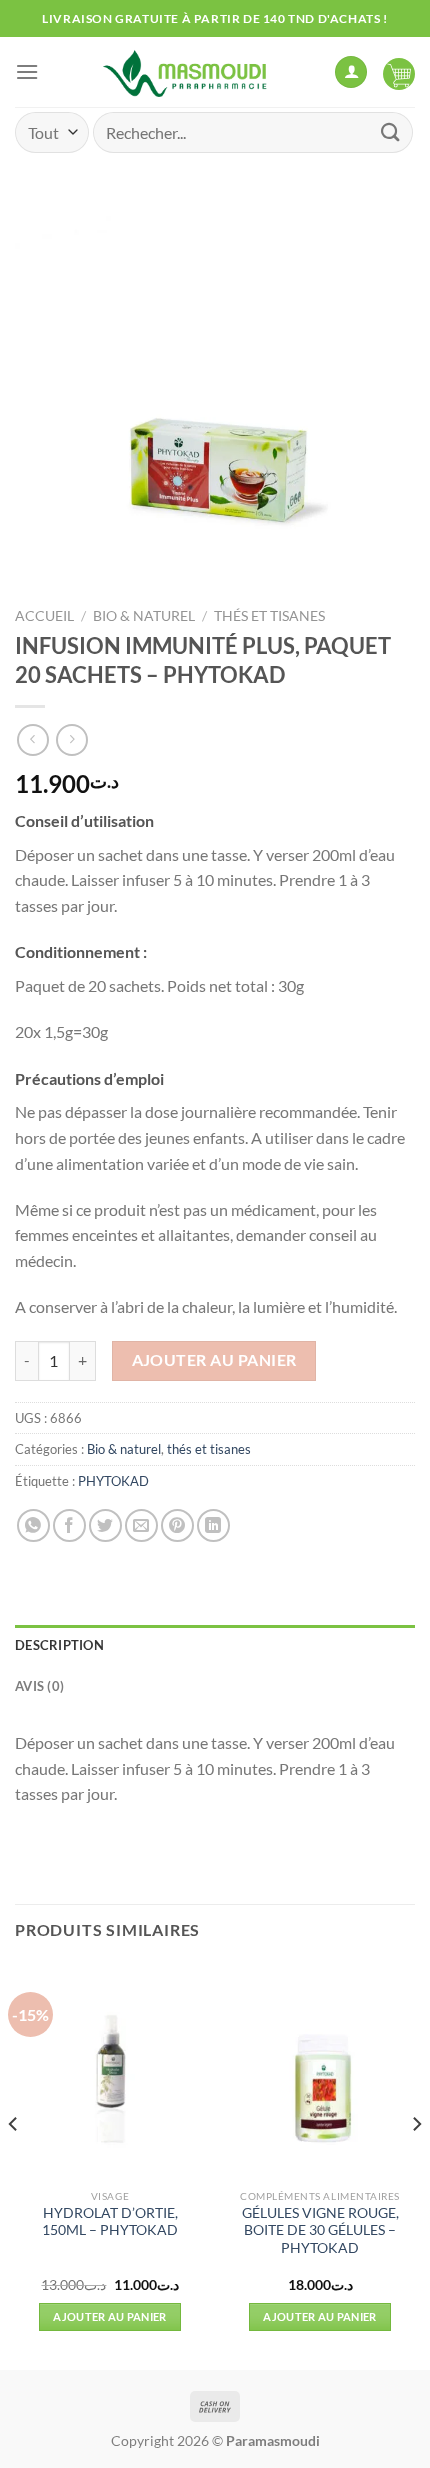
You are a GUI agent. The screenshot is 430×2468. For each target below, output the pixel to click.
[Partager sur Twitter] (105, 1525)
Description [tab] (59, 1645)
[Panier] (399, 72)
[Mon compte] (351, 72)
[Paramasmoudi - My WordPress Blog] (186, 72)
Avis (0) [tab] (39, 1686)
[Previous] (14, 2164)
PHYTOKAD (113, 1481)
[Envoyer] (391, 132)
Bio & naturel (144, 616)
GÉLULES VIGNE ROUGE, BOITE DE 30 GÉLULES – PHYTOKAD (320, 2230)
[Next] (416, 2164)
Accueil (44, 616)
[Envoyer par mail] (141, 1525)
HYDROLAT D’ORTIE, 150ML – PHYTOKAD (110, 2222)
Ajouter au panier (214, 1360)
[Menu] (27, 71)
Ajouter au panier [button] (110, 2316)
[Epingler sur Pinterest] (177, 1525)
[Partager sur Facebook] (69, 1525)
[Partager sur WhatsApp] (33, 1525)
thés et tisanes (269, 616)
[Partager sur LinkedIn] (213, 1525)
